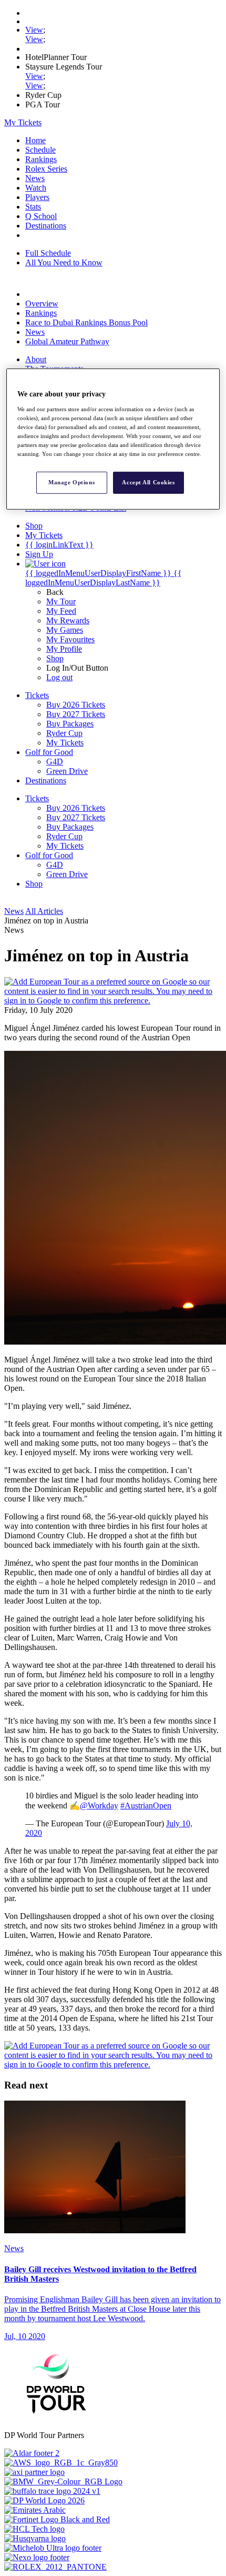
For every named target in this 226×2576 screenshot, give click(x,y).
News (35, 178)
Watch (36, 188)
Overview (42, 304)
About (36, 359)
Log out (59, 677)
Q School (41, 216)
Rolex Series (46, 169)
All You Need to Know (64, 262)
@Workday (99, 1806)
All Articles (44, 911)
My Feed (61, 611)
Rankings (41, 159)
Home (35, 140)
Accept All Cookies (148, 482)
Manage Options (71, 482)
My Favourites (70, 639)
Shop (55, 658)
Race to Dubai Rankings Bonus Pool (86, 322)
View (34, 30)
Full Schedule (48, 253)
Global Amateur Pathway (67, 341)
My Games (65, 630)
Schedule (40, 150)
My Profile (64, 649)
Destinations (46, 226)
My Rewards (68, 620)
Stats (33, 207)
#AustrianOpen (146, 1806)
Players (37, 197)
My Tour (61, 601)
